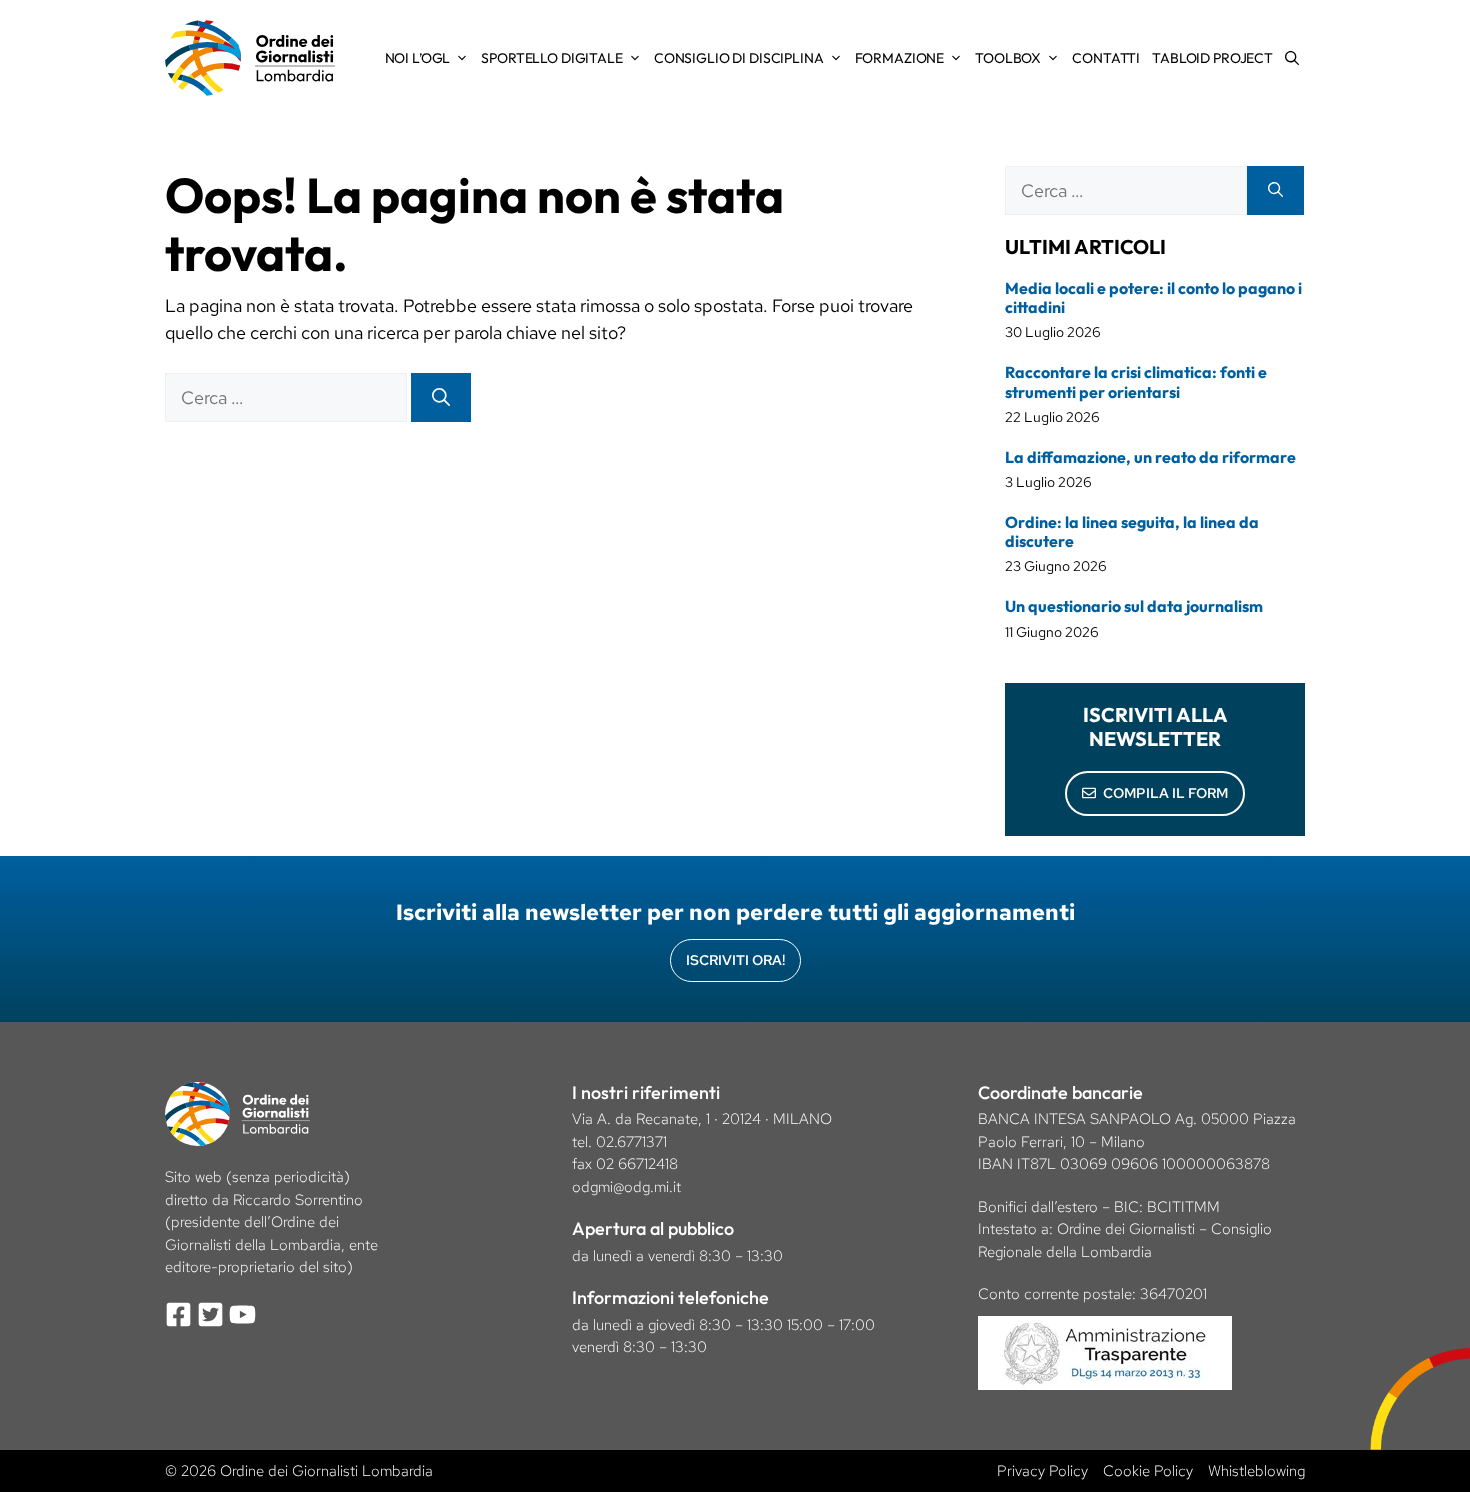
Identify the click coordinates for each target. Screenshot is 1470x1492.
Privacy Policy (1042, 1471)
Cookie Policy (1148, 1471)
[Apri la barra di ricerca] (1292, 58)
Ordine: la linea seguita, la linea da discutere (1132, 531)
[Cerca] (441, 397)
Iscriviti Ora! (735, 960)
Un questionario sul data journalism (1134, 606)
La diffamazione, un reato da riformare (1150, 457)
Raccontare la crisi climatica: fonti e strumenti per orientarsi (1136, 381)
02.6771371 (631, 1142)
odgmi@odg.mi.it (626, 1187)
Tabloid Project (1212, 58)
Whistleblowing (1256, 1471)
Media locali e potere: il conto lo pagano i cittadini (1153, 297)
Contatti (1106, 58)
